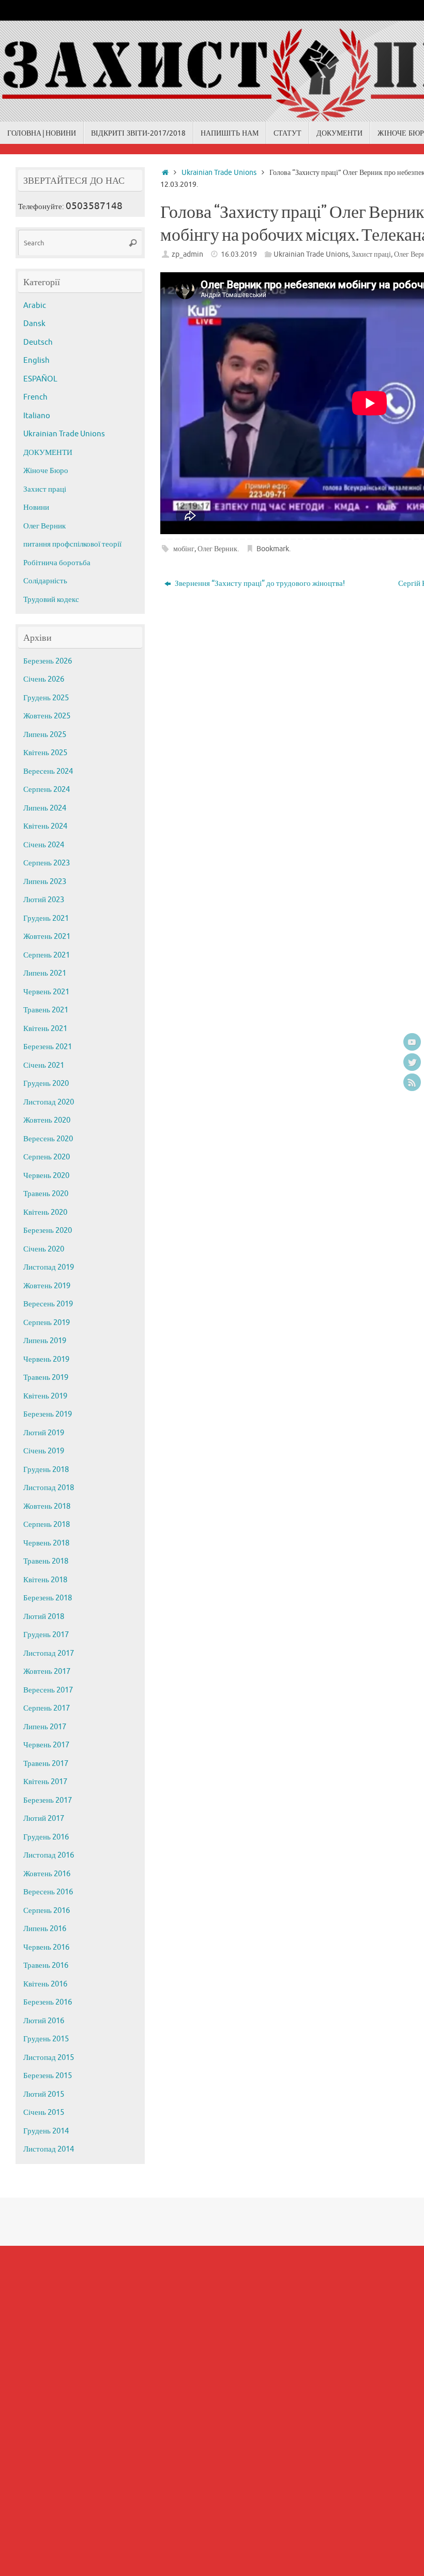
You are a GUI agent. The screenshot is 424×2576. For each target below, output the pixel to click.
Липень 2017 (45, 1727)
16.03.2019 (239, 254)
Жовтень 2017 (47, 1672)
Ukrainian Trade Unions (219, 173)
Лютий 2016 (44, 2021)
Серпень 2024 (47, 790)
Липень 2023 (45, 882)
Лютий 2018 (44, 1617)
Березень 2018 (48, 1598)
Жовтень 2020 (47, 1120)
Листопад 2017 (49, 1653)
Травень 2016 (46, 1966)
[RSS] (412, 1082)
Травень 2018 (46, 1561)
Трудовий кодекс (51, 600)
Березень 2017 (48, 1800)
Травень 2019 (46, 1378)
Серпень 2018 (47, 1525)
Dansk (34, 324)
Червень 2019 (46, 1359)
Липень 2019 (45, 1341)
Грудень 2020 (46, 1084)
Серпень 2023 (47, 863)
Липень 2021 (45, 973)
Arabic (35, 306)
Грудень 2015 (46, 2039)
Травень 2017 (46, 1764)
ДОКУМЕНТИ (48, 453)
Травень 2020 (46, 1194)
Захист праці (371, 254)
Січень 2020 (44, 1249)
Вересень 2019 (48, 1304)
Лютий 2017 (44, 1819)
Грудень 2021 (46, 918)
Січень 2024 (44, 845)
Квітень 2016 (45, 1984)
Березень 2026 (48, 661)
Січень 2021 (44, 1065)
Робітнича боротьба (57, 563)
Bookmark (273, 549)
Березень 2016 (48, 2002)
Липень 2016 (45, 1929)
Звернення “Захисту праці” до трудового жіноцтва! (259, 584)
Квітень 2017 (45, 1782)
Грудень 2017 (46, 1635)
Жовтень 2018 (47, 1506)
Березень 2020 (48, 1231)
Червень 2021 (46, 992)
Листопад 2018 (49, 1488)
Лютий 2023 (44, 900)
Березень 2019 (48, 1414)
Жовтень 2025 (47, 716)
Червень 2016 (46, 1947)
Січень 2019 (44, 1451)
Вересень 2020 (48, 1139)
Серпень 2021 (47, 955)
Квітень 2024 (45, 826)
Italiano (37, 416)
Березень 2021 (48, 1047)
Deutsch (38, 342)
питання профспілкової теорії (72, 544)
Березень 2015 (48, 2076)
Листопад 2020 (49, 1102)
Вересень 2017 (48, 1690)
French (35, 397)
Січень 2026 (44, 679)
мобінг (184, 549)
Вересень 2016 (48, 1892)
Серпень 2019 (47, 1323)
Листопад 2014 (49, 2149)
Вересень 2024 (48, 771)
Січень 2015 (44, 2113)
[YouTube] (412, 1042)
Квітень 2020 (45, 1212)
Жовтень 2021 (47, 937)
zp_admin (187, 254)
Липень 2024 (45, 808)
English (36, 360)
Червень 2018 (46, 1543)
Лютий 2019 (44, 1433)
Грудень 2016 (46, 1837)
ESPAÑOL (40, 379)
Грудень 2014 (46, 2131)
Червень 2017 (46, 1745)
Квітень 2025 (45, 753)
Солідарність (45, 581)
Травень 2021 (46, 1010)
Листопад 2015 (49, 2058)
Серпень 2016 (47, 1911)
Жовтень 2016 (47, 1874)
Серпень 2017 (47, 1708)
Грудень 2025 (46, 698)
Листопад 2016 (49, 1855)
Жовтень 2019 (47, 1286)
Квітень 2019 (45, 1396)
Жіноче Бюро (46, 471)
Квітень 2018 (45, 1580)
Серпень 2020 (47, 1157)
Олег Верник (217, 549)
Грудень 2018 (46, 1470)
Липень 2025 (45, 735)
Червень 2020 (46, 1176)
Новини (36, 507)
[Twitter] (412, 1062)
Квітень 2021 (45, 1029)
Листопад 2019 (49, 1267)
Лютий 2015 (44, 2094)
